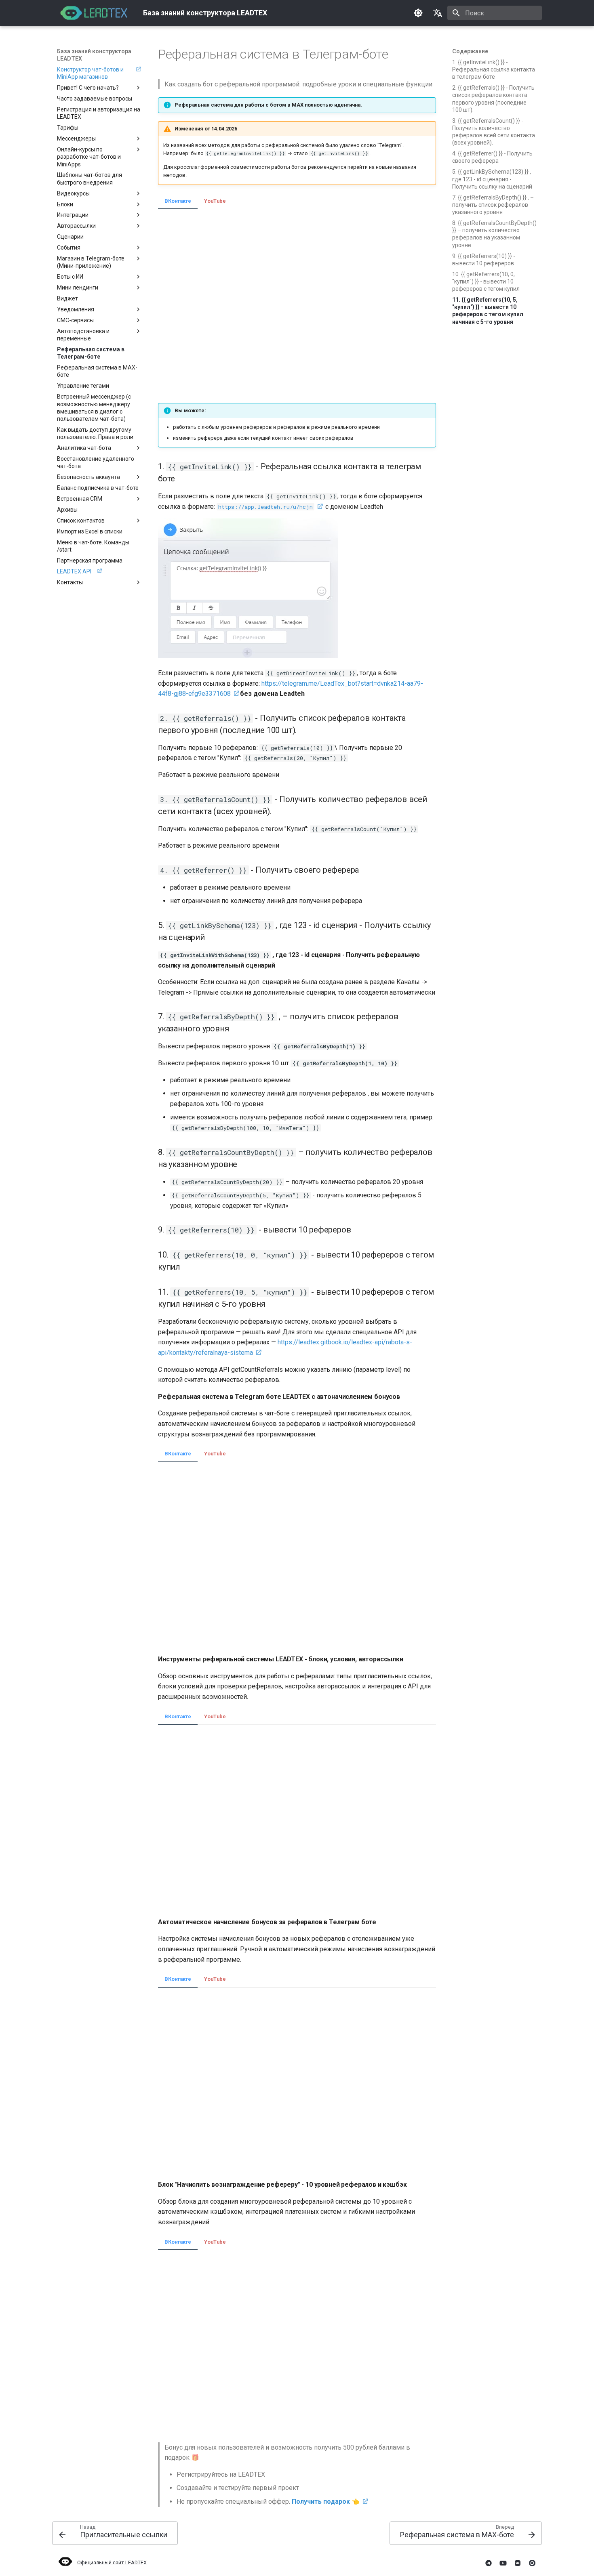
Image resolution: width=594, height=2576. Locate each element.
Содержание (470, 51)
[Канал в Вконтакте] (518, 2563)
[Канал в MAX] (532, 2563)
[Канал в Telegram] (489, 2563)
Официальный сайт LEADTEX (112, 2562)
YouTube (215, 201)
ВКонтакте (178, 201)
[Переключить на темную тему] (418, 13)
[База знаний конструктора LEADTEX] (94, 13)
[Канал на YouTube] (503, 2563)
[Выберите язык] (438, 13)
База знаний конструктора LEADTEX (94, 55)
